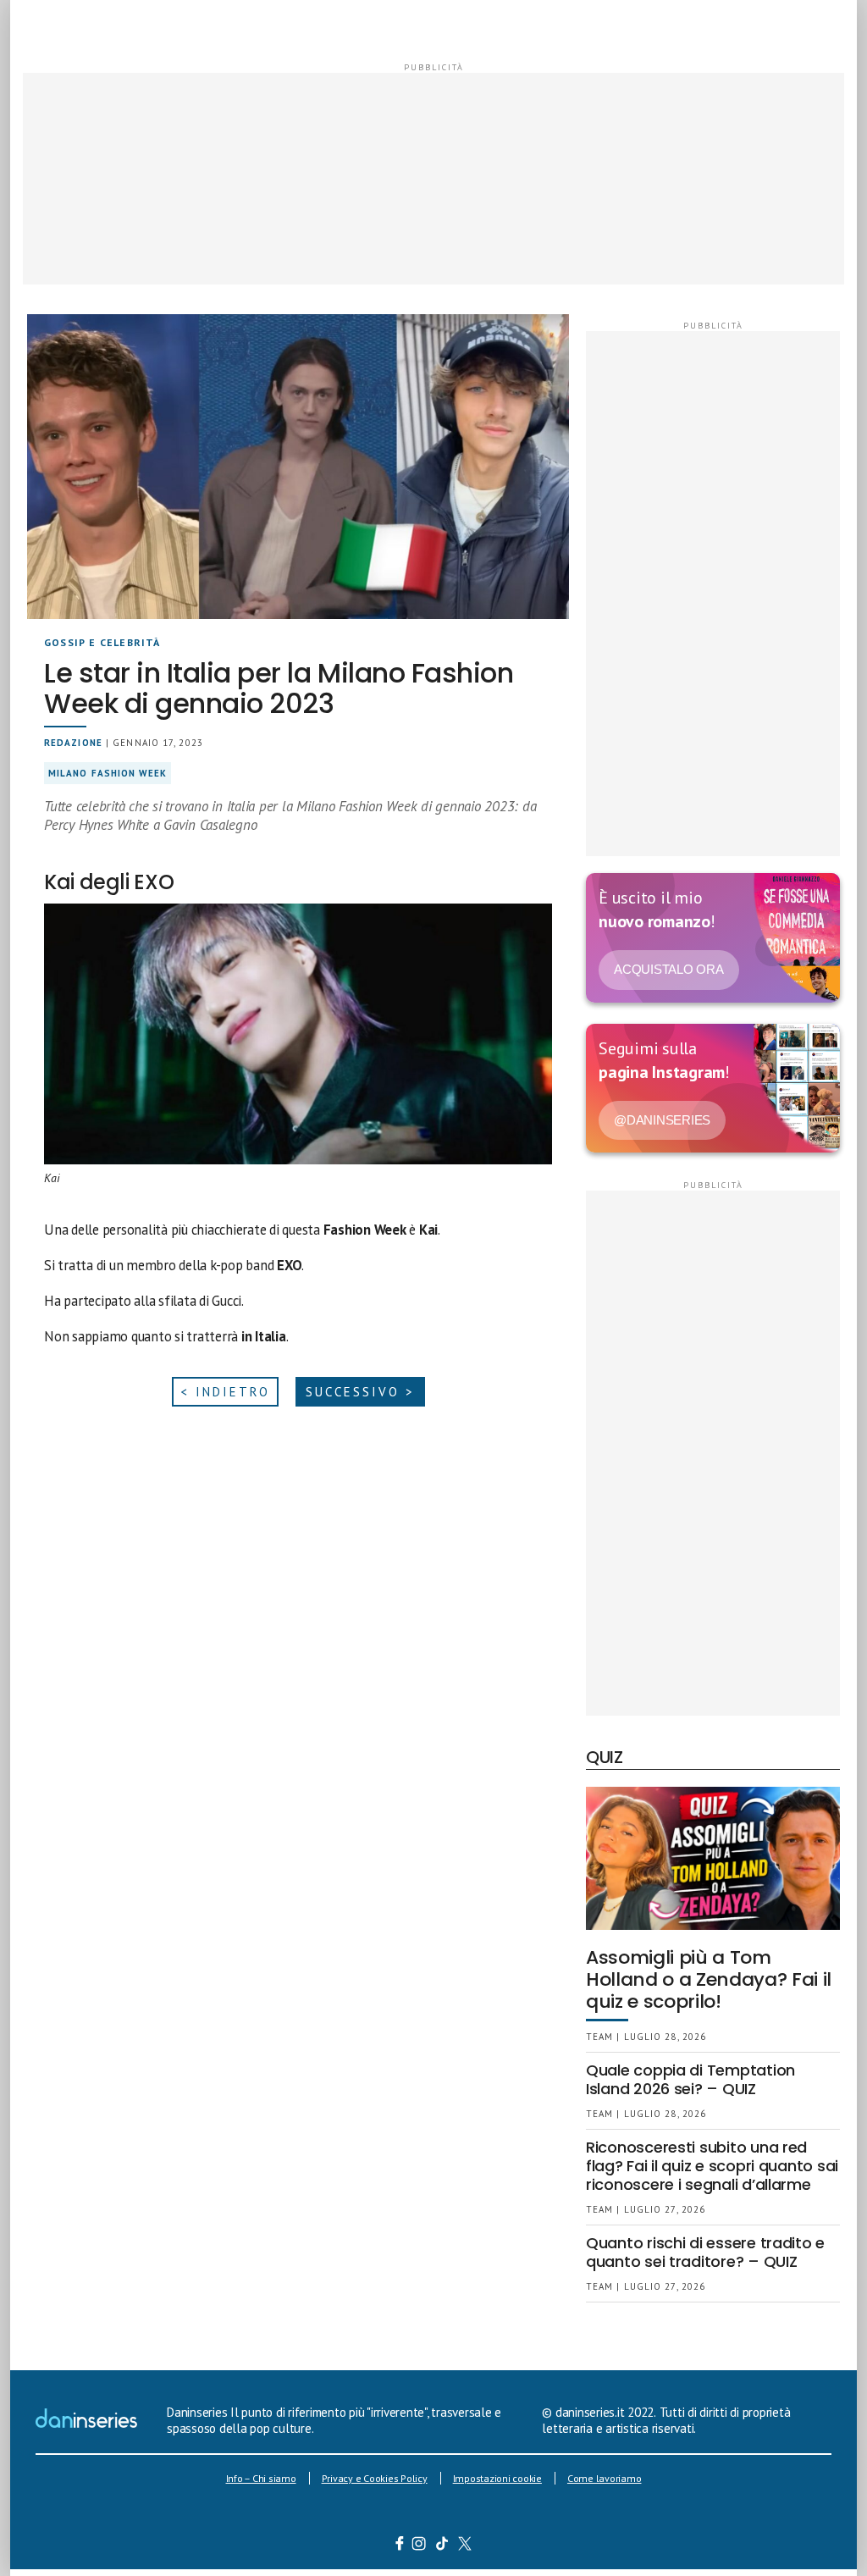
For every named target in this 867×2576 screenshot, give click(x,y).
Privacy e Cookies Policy (375, 2478)
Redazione (73, 743)
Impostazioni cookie (497, 2478)
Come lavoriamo (605, 2478)
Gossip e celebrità (102, 642)
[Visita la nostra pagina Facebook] (400, 2546)
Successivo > (360, 1392)
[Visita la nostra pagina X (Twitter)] (465, 2546)
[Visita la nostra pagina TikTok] (442, 2546)
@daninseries (662, 1120)
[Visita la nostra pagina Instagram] (420, 2546)
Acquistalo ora (669, 969)
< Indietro (225, 1392)
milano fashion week (108, 773)
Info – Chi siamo (261, 2478)
